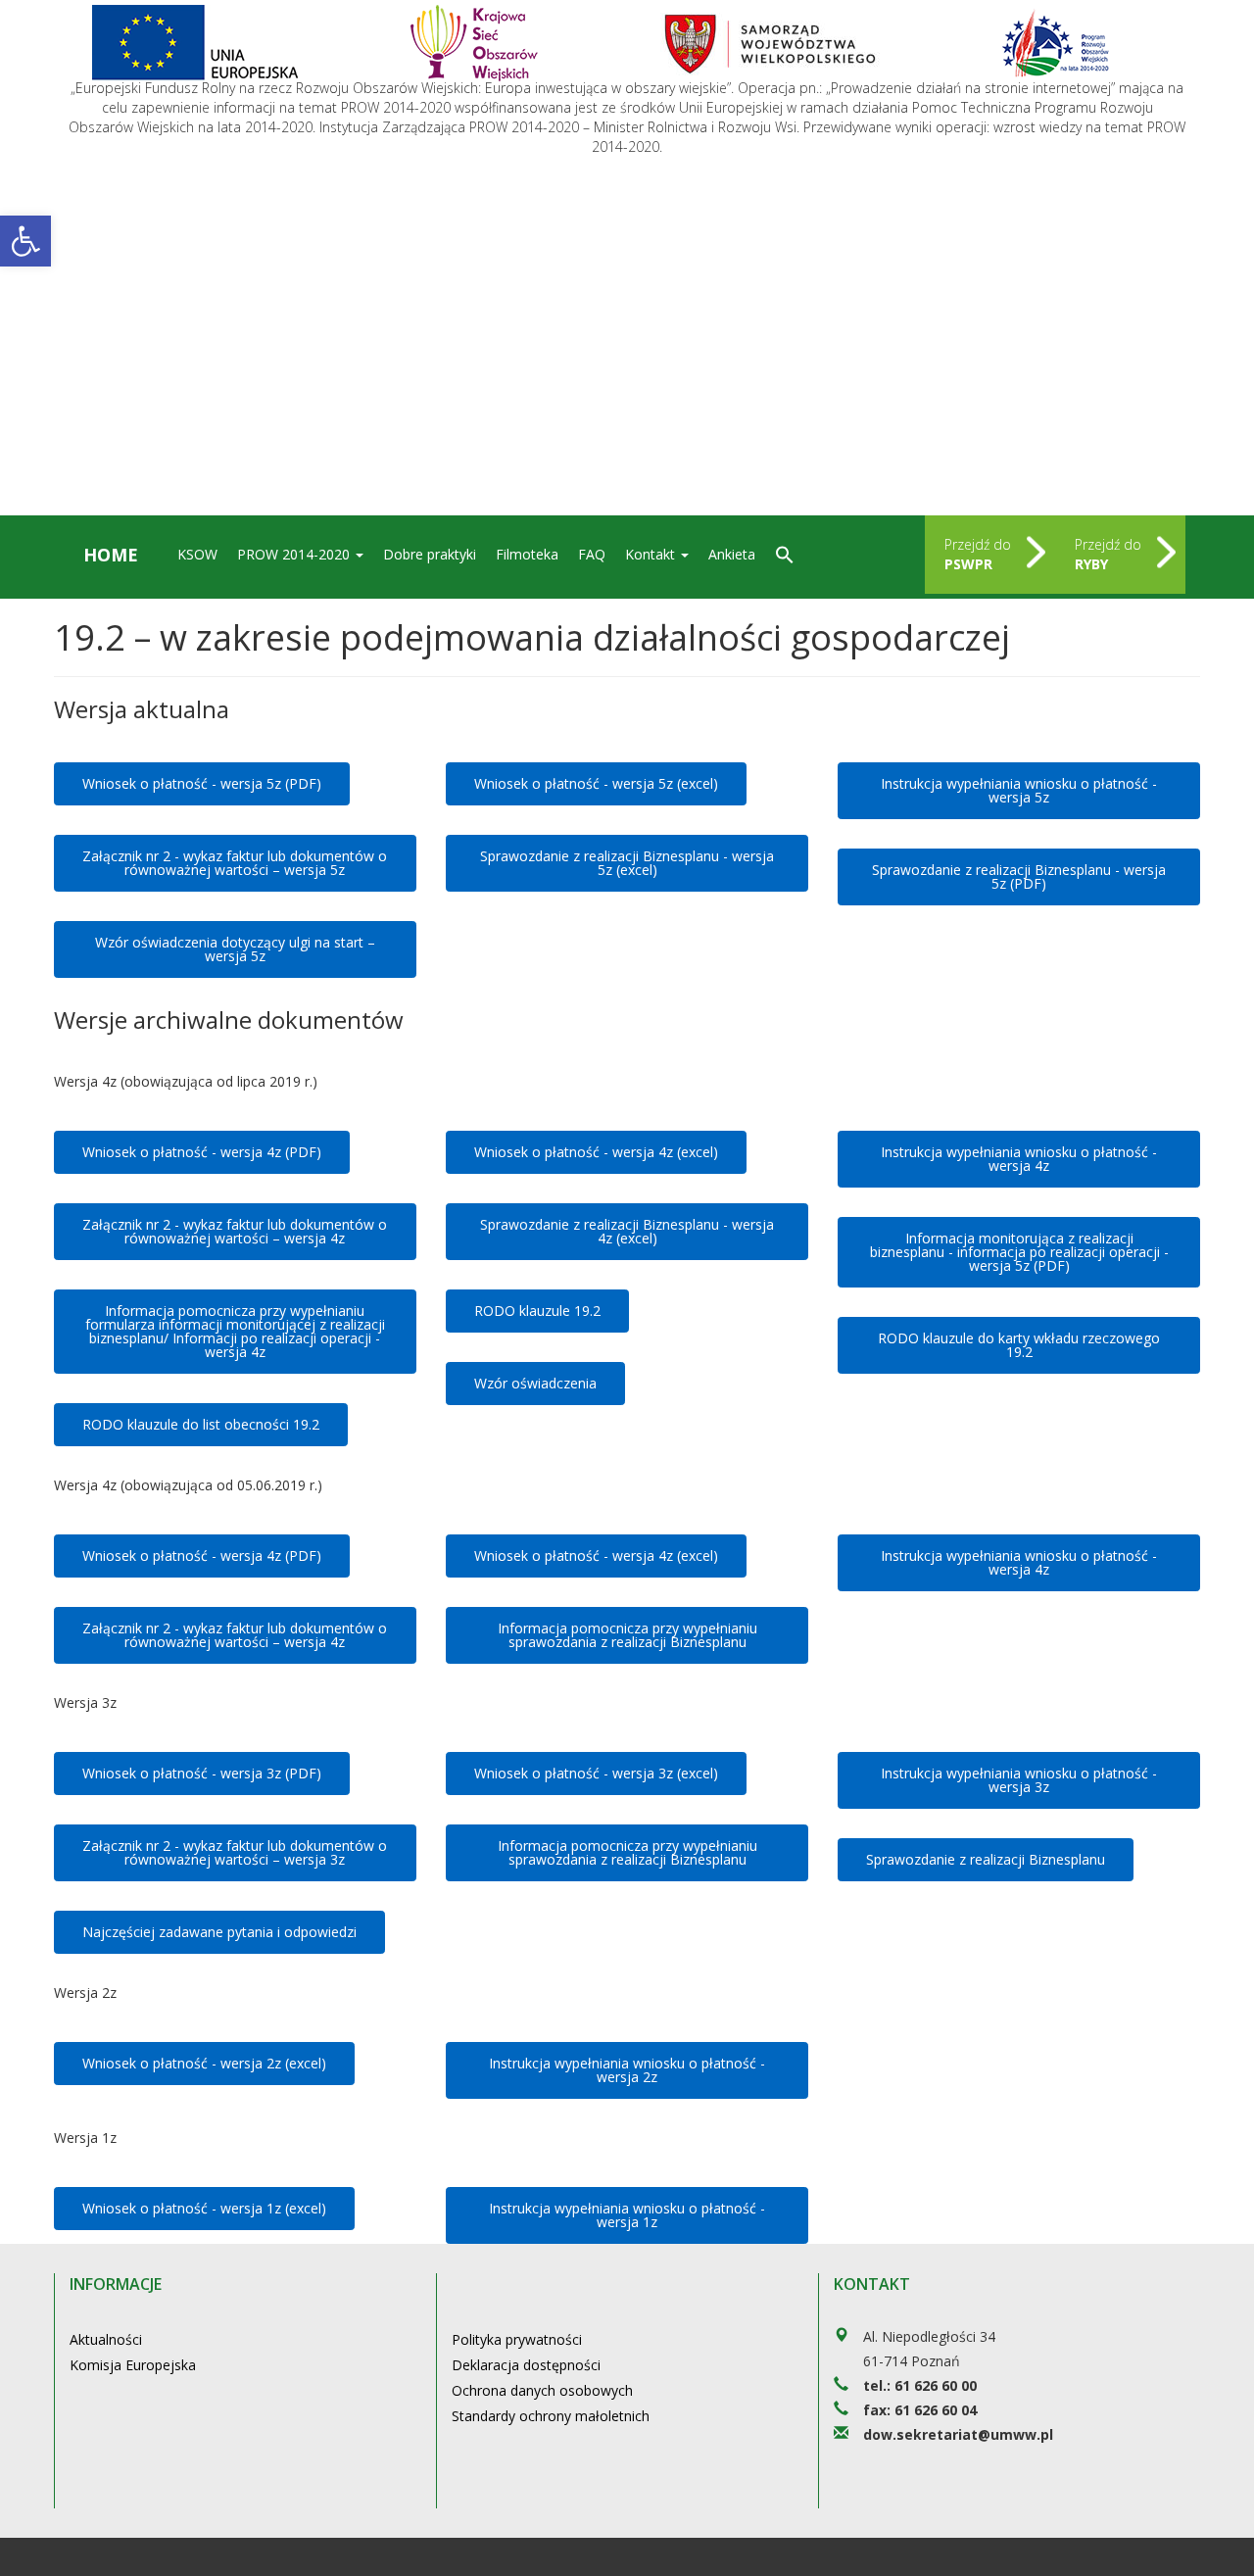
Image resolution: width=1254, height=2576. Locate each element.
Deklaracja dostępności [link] (526, 2365)
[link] (25, 241)
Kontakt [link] (652, 554)
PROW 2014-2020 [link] (295, 554)
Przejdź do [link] (978, 554)
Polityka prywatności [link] (517, 2339)
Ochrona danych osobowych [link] (542, 2390)
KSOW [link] (197, 554)
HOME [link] (111, 555)
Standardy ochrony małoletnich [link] (551, 2416)
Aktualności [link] (106, 2339)
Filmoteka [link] (527, 554)
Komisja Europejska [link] (133, 2365)
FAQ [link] (592, 554)
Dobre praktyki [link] (430, 554)
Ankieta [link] (732, 554)
